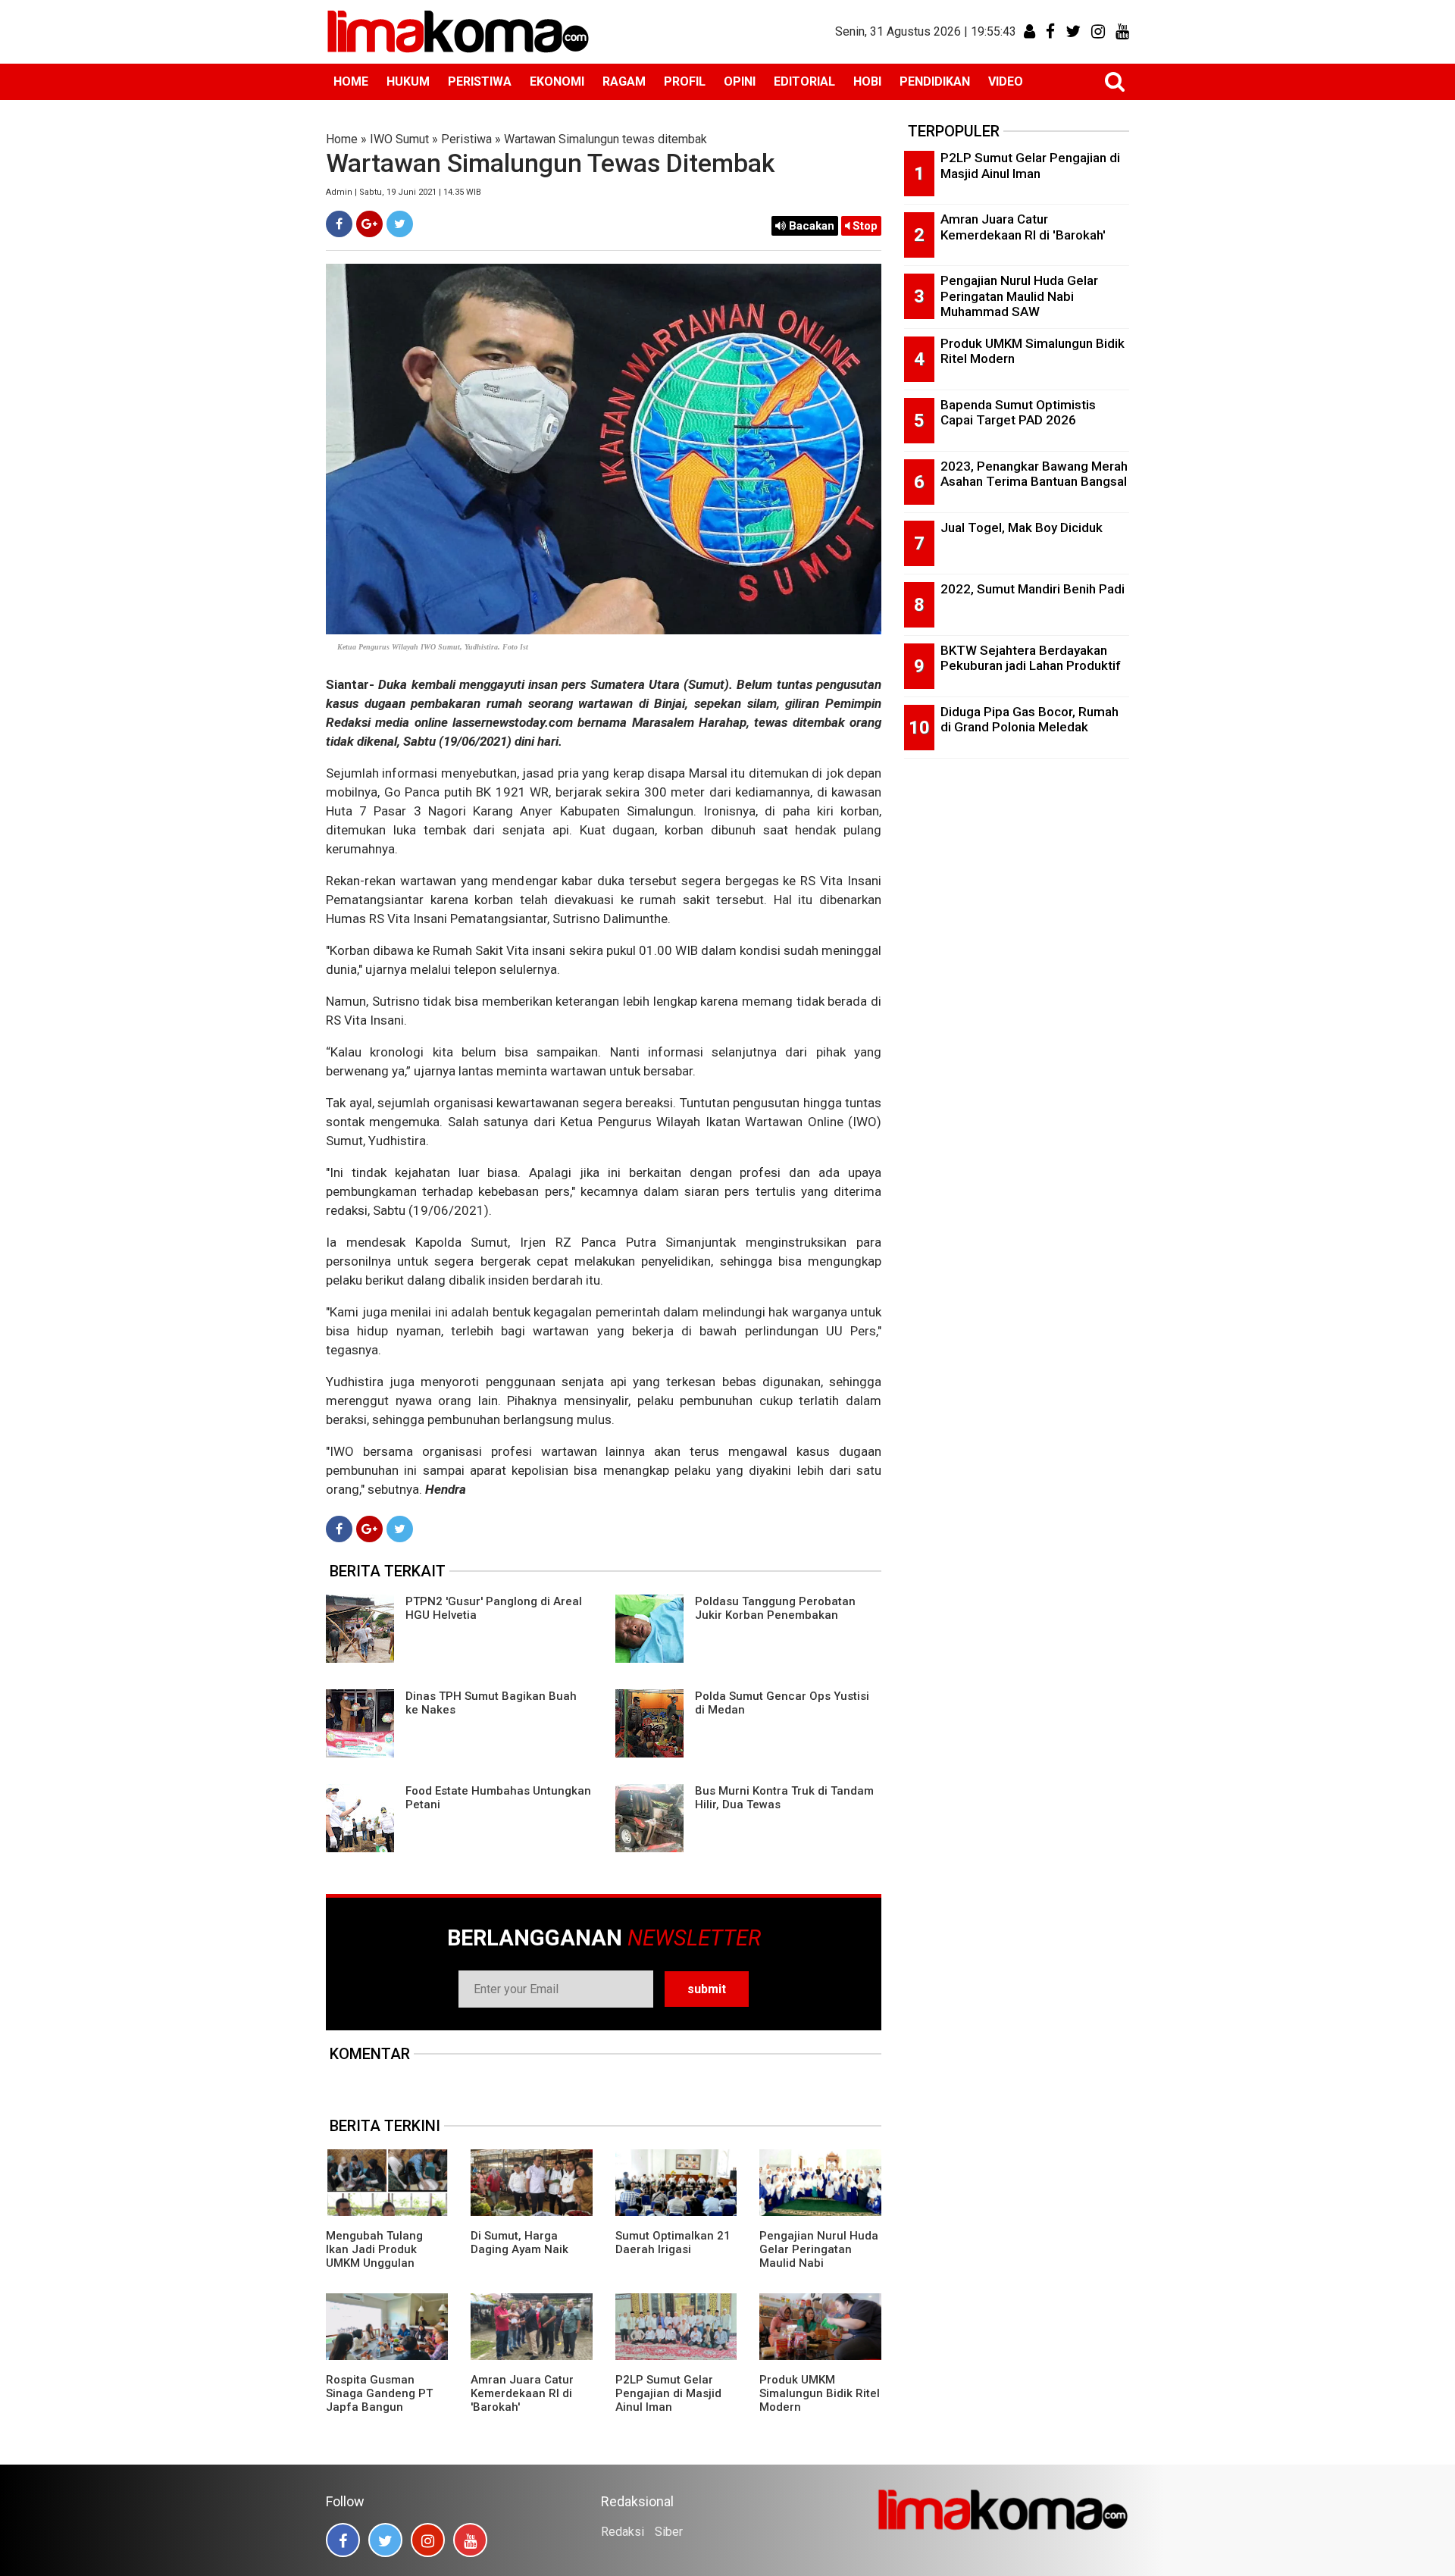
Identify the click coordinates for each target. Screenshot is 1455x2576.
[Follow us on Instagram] (428, 2540)
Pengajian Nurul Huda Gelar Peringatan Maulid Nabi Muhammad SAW (819, 2256)
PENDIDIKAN (935, 81)
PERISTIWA (480, 81)
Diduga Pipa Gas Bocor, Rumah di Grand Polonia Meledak (1029, 720)
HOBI (867, 81)
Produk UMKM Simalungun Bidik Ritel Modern (820, 2393)
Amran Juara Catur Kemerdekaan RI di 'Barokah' (522, 2393)
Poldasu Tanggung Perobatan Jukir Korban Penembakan (775, 1608)
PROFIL (685, 81)
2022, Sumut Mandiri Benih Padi (1033, 589)
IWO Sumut (399, 139)
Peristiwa (466, 139)
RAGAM (624, 81)
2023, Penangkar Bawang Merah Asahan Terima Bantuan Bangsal (1034, 474)
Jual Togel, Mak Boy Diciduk (1022, 527)
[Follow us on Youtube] (470, 2540)
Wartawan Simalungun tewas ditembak (605, 139)
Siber (669, 2532)
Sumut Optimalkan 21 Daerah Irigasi (673, 2243)
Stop (864, 226)
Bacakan (810, 226)
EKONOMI (557, 81)
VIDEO (1006, 81)
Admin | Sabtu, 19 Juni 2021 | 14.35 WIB (404, 192)
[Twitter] (400, 224)
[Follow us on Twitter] (385, 2540)
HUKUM (408, 81)
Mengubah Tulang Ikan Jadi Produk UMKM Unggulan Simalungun (374, 2256)
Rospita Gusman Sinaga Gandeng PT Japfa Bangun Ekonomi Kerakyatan (380, 2400)
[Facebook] (339, 224)
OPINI (740, 81)
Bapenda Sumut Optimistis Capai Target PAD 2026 (1018, 413)
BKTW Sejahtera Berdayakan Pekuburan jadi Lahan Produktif (1031, 658)
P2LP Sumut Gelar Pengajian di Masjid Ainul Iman (668, 2393)
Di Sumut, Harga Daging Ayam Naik (519, 2243)
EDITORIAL (804, 81)
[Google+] (369, 224)
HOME (351, 81)
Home (342, 139)
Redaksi (623, 2532)
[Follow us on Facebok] (343, 2540)
